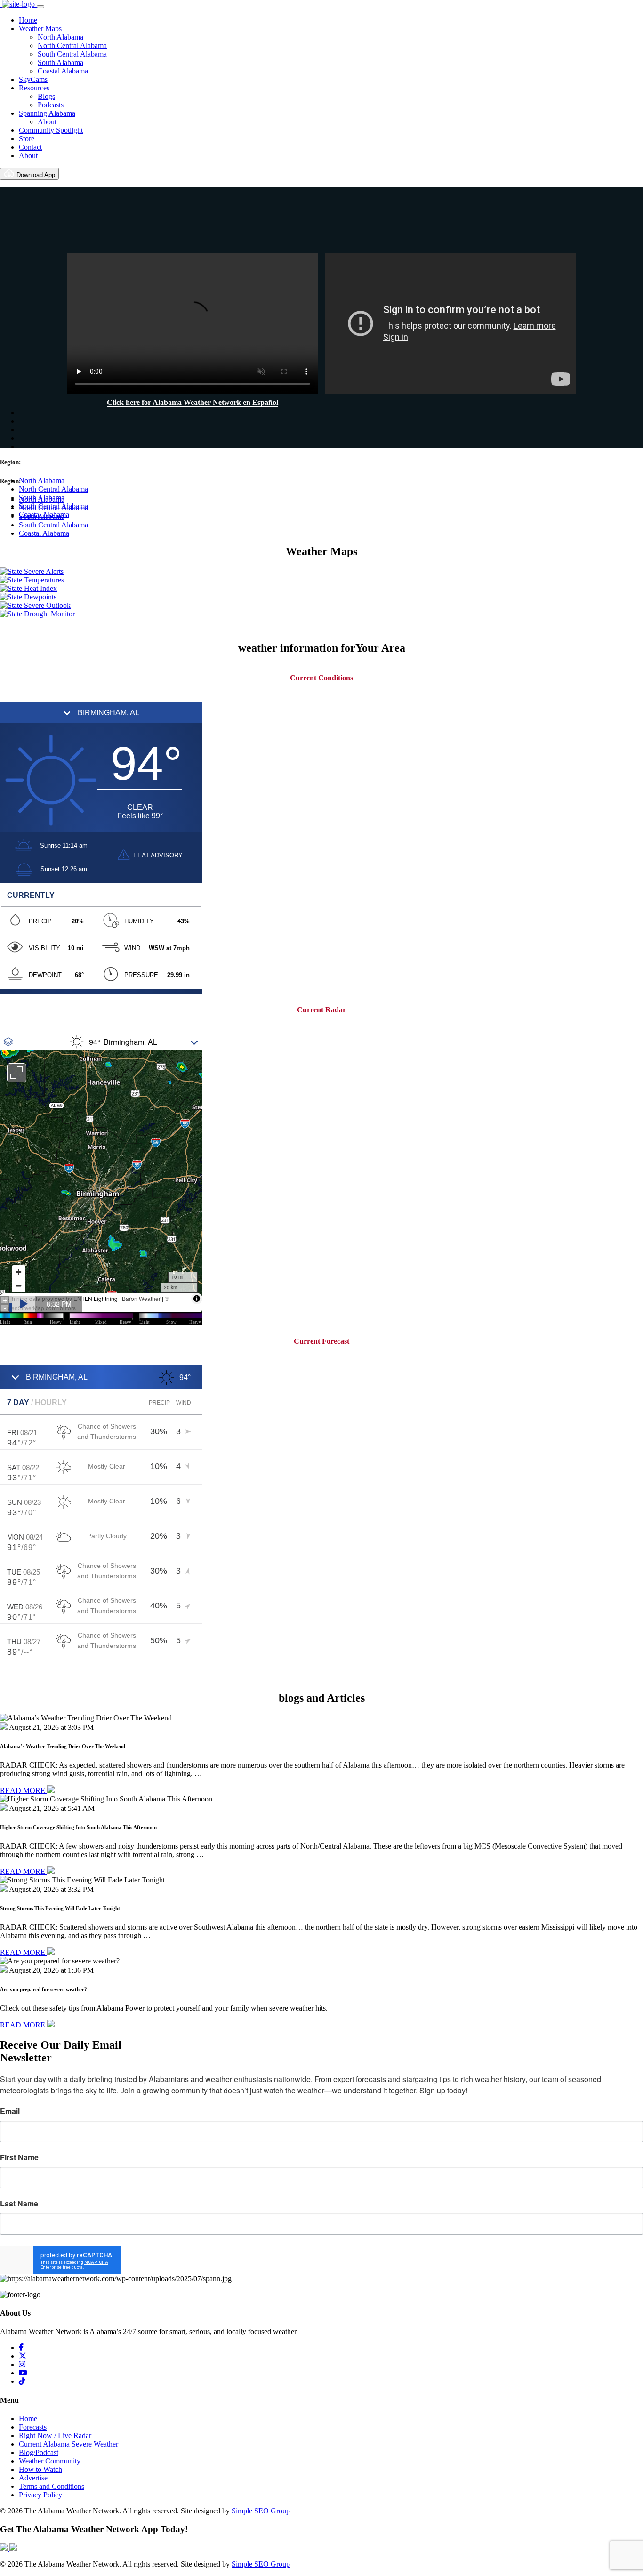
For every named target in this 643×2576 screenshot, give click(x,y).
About (47, 122)
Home (28, 20)
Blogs (46, 96)
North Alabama (60, 37)
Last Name (19, 2204)
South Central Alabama (72, 54)
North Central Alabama (72, 45)
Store (27, 139)
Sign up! (322, 2260)
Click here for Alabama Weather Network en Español (193, 402)
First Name (19, 2157)
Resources (34, 88)
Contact (30, 147)
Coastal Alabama (63, 71)
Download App (35, 175)
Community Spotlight (51, 130)
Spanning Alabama (47, 113)
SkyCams (33, 79)
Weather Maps (40, 28)
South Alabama (60, 62)
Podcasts (51, 105)
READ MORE (24, 1790)
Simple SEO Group (261, 2511)
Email (10, 2111)
